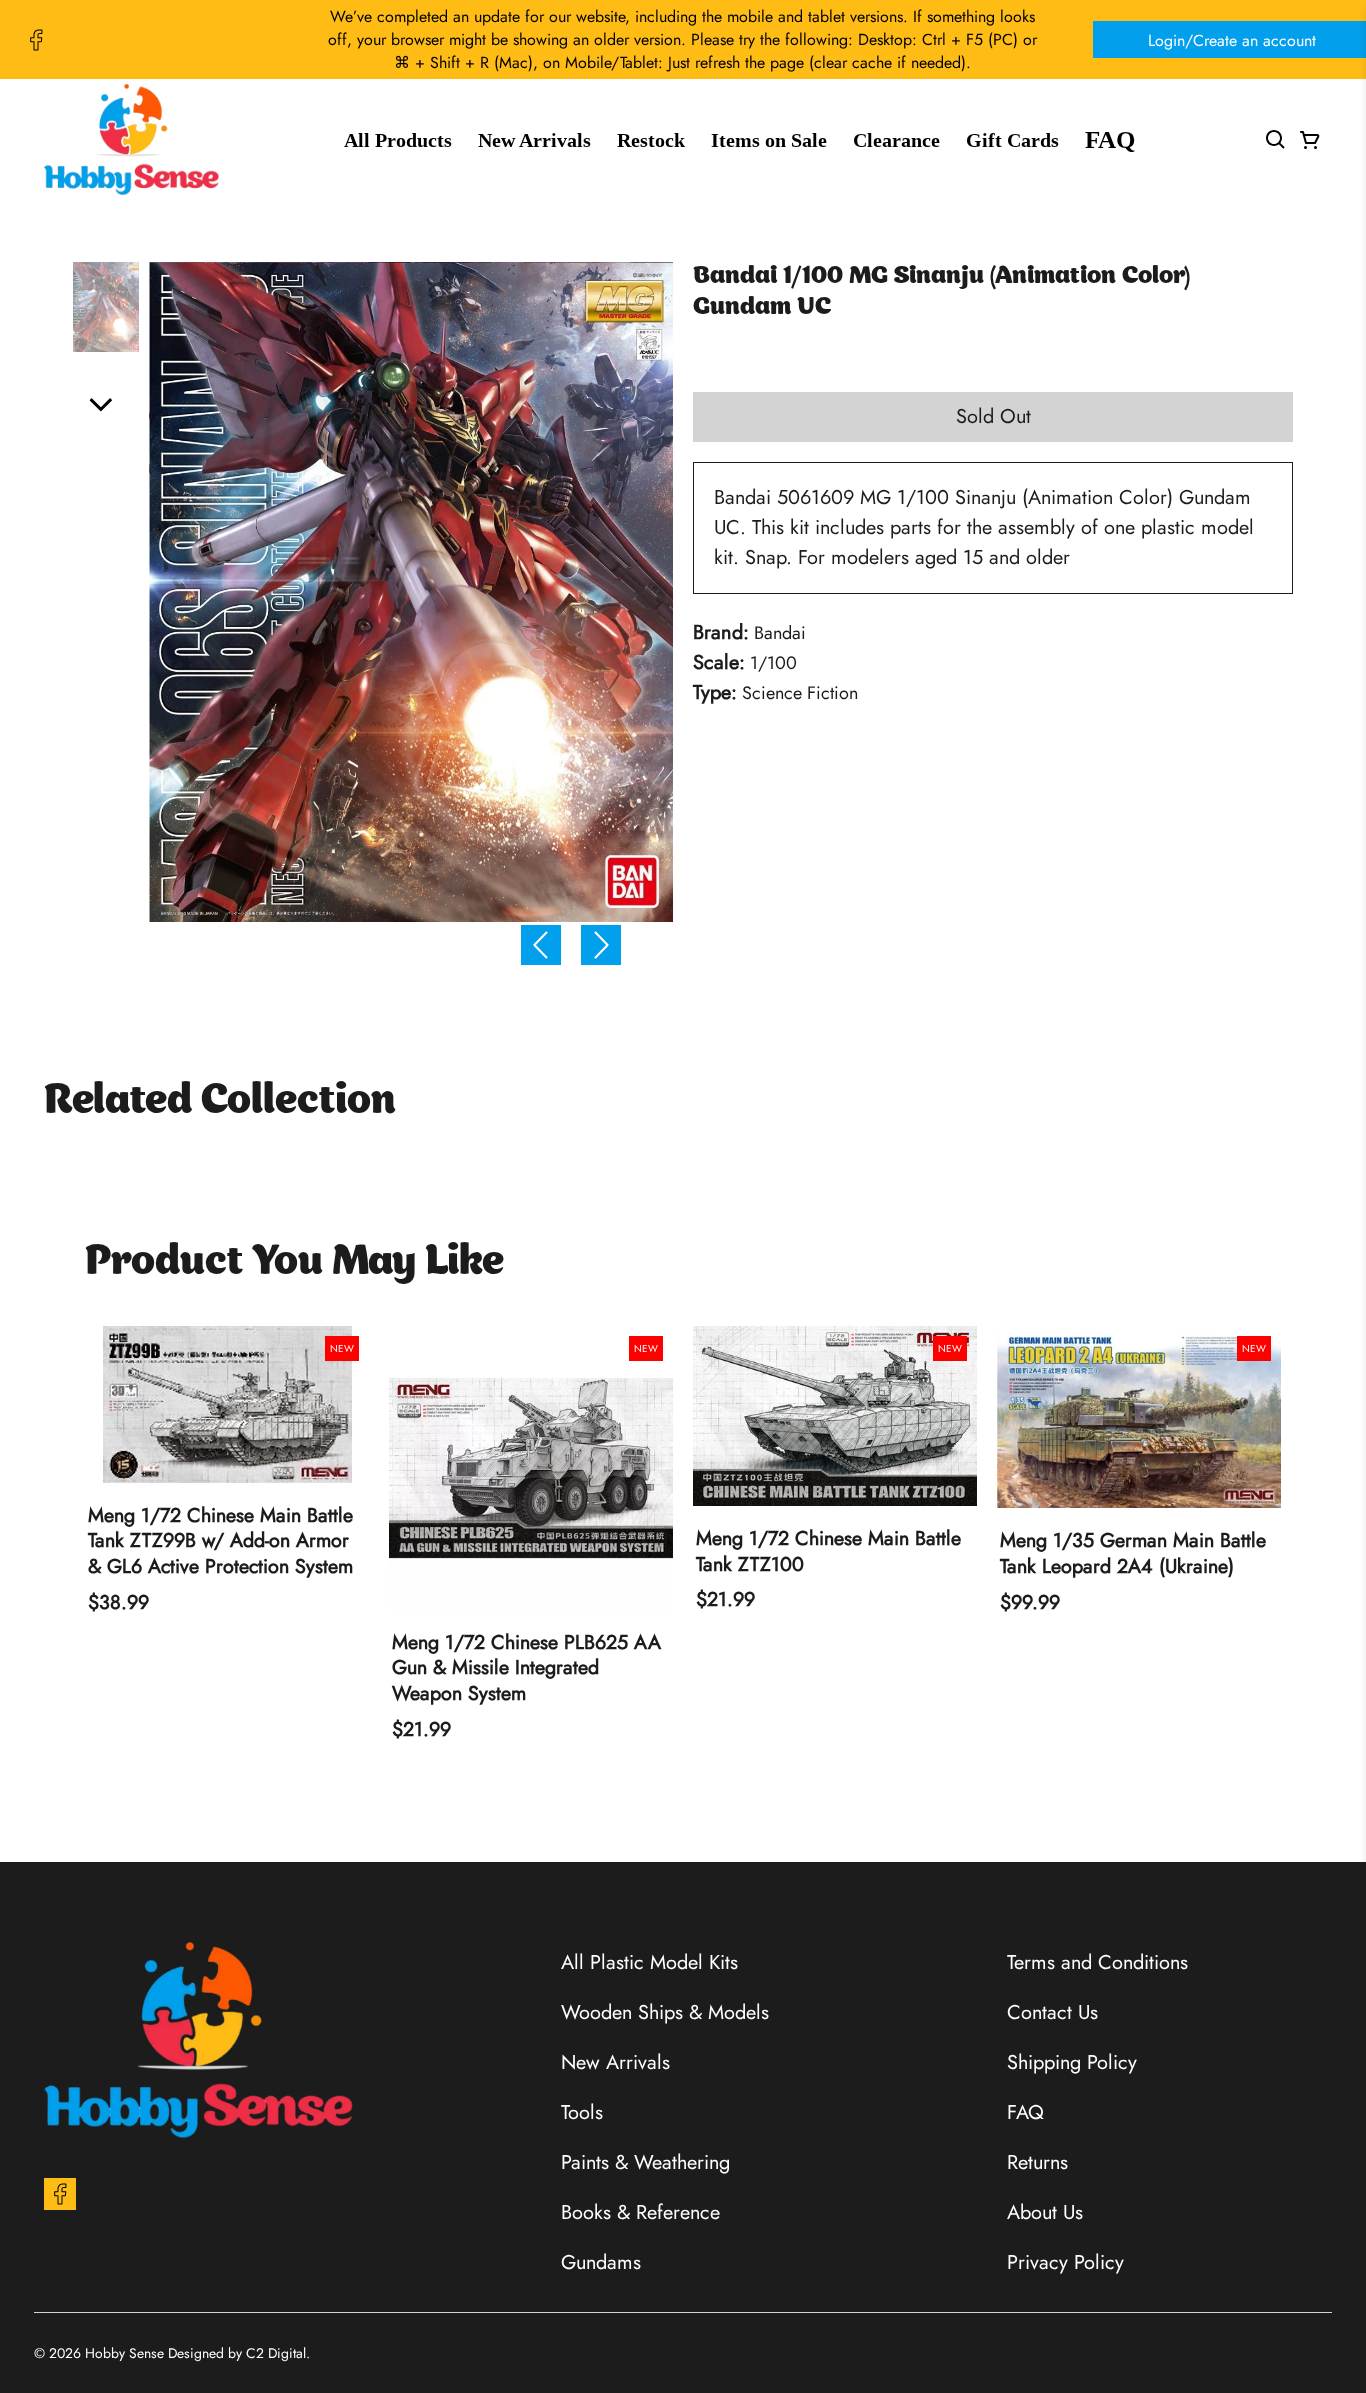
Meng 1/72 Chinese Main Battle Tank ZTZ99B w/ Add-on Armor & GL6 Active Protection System (220, 1541)
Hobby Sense (124, 2353)
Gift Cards (1012, 140)
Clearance (896, 140)
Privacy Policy (1065, 2262)
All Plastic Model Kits (649, 1962)
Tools (582, 2112)
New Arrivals (534, 140)
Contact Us (1052, 2012)
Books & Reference (640, 2212)
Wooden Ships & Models (665, 2012)
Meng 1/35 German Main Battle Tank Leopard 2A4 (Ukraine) (1133, 1553)
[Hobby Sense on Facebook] (36, 40)
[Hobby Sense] (131, 139)
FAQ (1110, 139)
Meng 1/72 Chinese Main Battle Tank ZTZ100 (828, 1551)
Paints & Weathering (645, 2162)
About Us (1045, 2212)
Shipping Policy (1072, 2062)
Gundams (601, 2262)
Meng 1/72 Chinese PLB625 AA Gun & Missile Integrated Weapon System (526, 1668)
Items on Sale (769, 140)
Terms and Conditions (1097, 1962)
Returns (1037, 2162)
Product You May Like (294, 1263)
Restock (651, 140)
